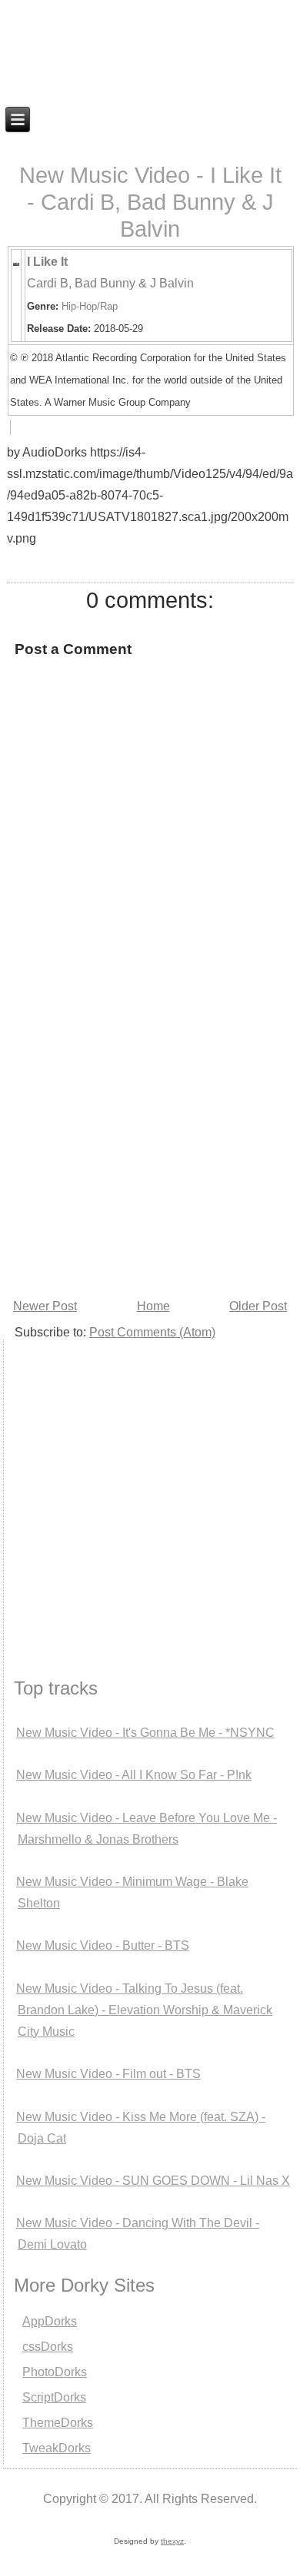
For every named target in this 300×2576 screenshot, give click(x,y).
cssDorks (48, 2347)
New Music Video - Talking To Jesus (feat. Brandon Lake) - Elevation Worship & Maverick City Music (144, 2010)
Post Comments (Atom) (152, 1332)
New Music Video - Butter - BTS (103, 1945)
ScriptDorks (54, 2397)
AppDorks (50, 2321)
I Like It (47, 262)
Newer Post (45, 1306)
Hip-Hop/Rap (90, 306)
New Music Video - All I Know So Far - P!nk (134, 1775)
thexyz (172, 2541)
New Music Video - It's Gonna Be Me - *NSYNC (145, 1733)
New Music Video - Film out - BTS (108, 2074)
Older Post (258, 1306)
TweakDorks (57, 2448)
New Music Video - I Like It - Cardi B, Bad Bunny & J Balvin (150, 202)
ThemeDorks (58, 2423)
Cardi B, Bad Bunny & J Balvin (110, 283)
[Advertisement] (150, 1137)
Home (153, 1306)
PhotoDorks (55, 2372)
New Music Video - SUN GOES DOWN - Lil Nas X (153, 2181)
